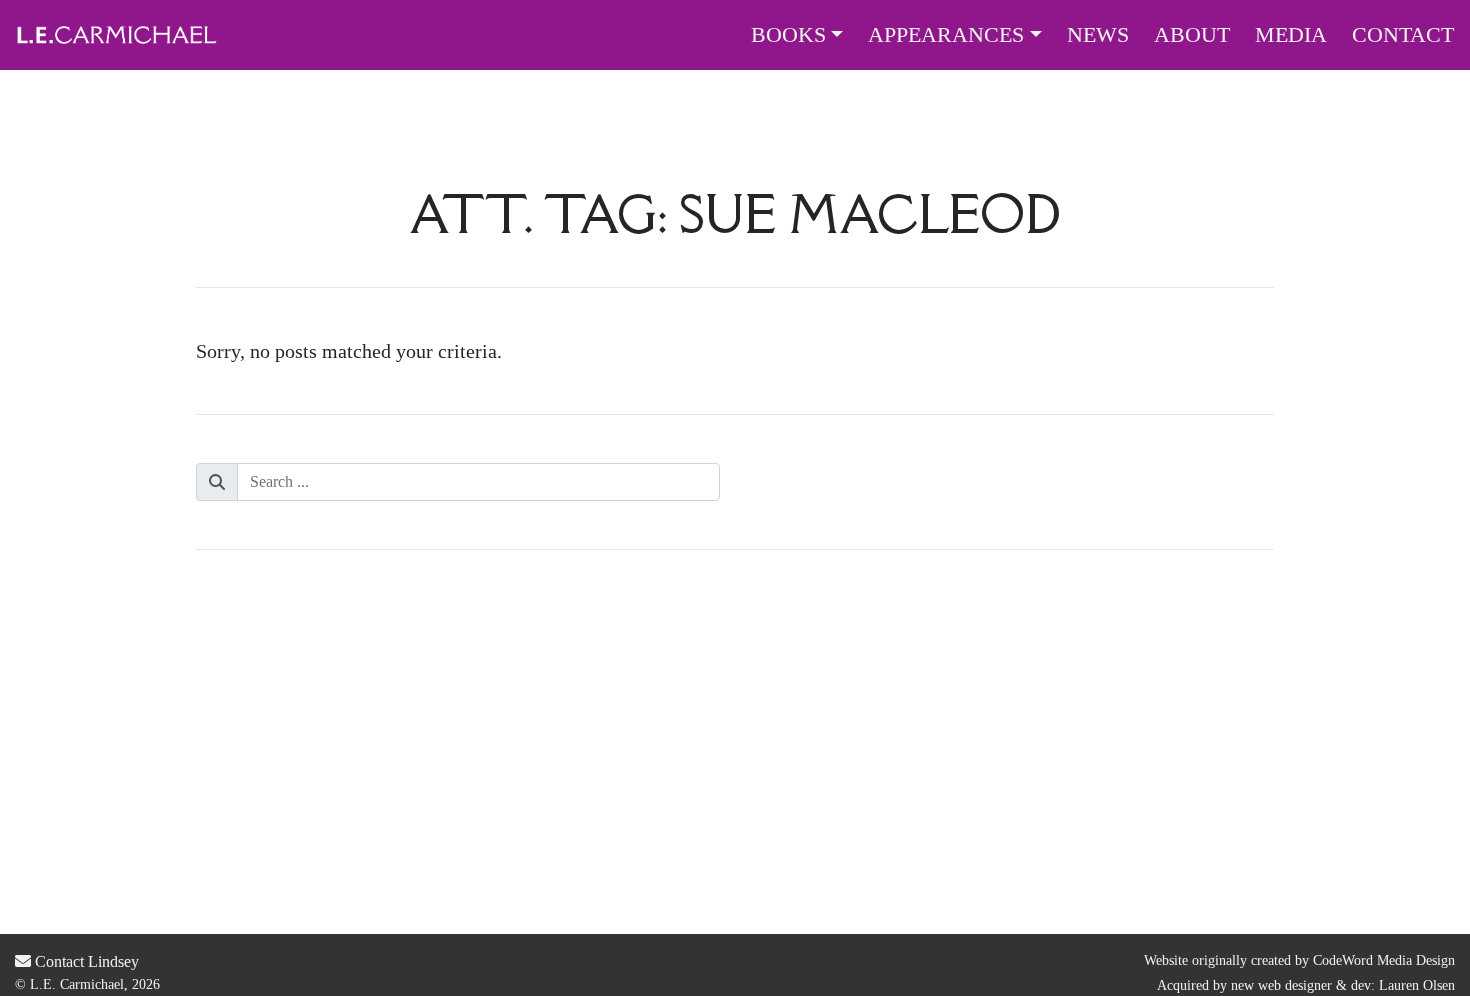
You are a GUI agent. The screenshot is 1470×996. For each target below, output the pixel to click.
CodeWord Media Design (1384, 960)
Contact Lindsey (85, 961)
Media (1291, 35)
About (1192, 35)
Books (788, 35)
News (1098, 35)
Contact (1403, 35)
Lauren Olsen (1417, 985)
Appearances (946, 35)
